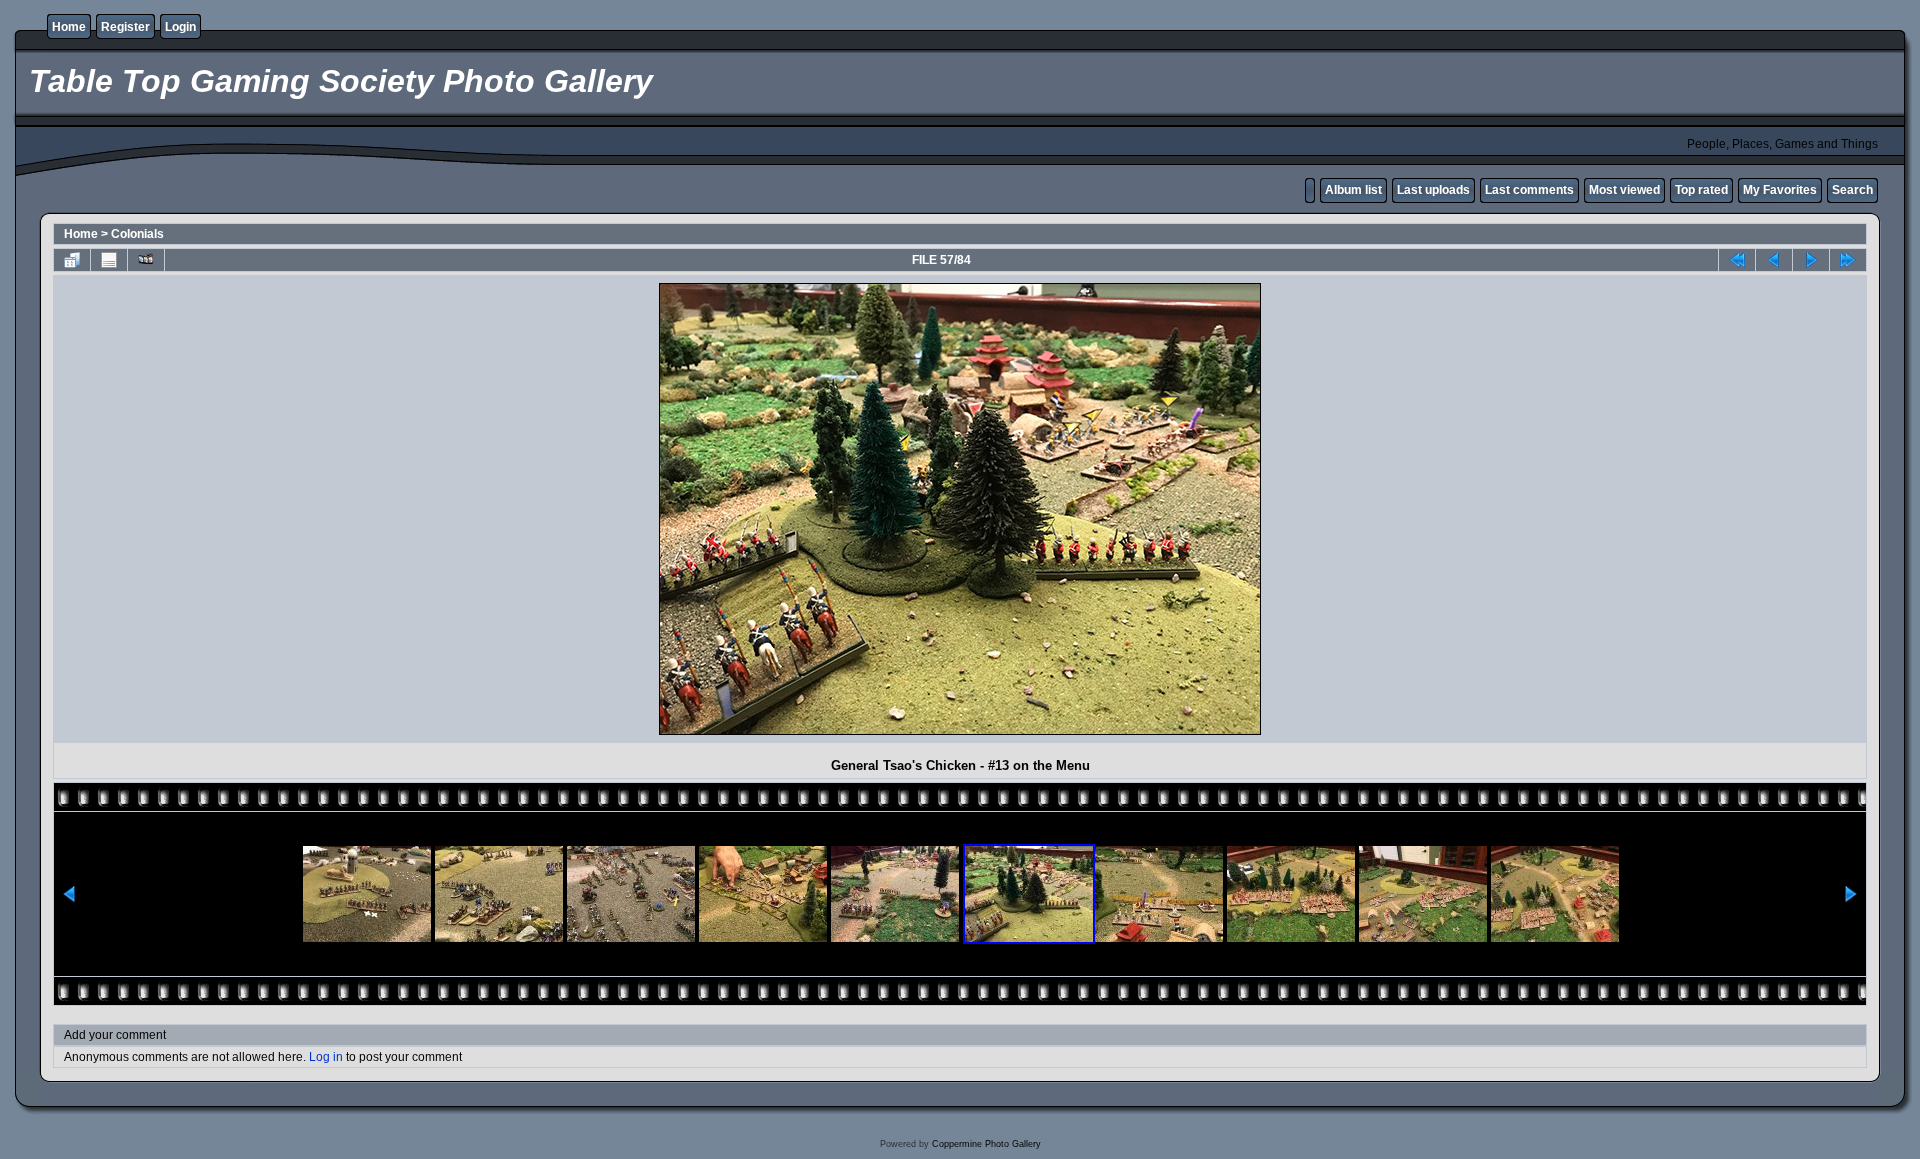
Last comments (1529, 190)
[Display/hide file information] (109, 260)
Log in (326, 1057)
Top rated (1701, 190)
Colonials (137, 234)
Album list (1353, 190)
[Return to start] (1737, 260)
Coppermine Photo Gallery (986, 1144)
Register (125, 27)
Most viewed (1624, 190)
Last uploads (1433, 190)
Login (180, 27)
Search (1852, 190)
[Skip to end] (1848, 260)
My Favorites (1780, 190)
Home (69, 27)
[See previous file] (1774, 260)
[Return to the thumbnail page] (72, 260)
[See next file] (1811, 260)
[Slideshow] (146, 260)
